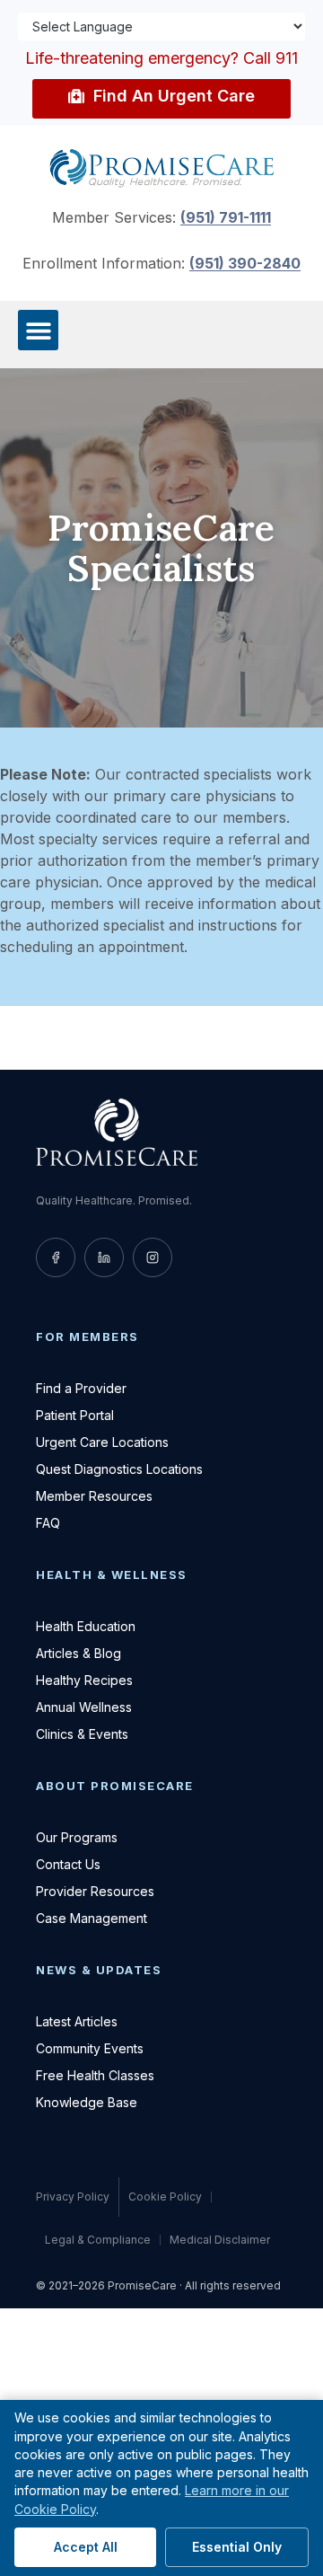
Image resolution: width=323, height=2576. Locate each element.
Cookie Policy (165, 2197)
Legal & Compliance (98, 2240)
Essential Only (237, 2547)
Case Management (92, 1918)
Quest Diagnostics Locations (119, 1469)
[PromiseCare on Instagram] (153, 1257)
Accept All (86, 2547)
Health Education (86, 1626)
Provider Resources (95, 1891)
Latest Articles (77, 2021)
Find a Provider (81, 1388)
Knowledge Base (87, 2102)
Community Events (90, 2048)
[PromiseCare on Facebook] (56, 1257)
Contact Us (68, 1864)
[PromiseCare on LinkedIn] (104, 1257)
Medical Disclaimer (220, 2240)
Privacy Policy (73, 2197)
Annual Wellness (84, 1707)
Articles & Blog (79, 1653)
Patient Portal (75, 1415)
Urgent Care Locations (102, 1442)
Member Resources (94, 1496)
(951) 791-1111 (226, 217)
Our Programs (77, 1837)
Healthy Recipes (84, 1680)
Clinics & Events (82, 1734)
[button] (38, 330)
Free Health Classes (95, 2075)
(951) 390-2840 (245, 263)
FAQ (48, 1523)
